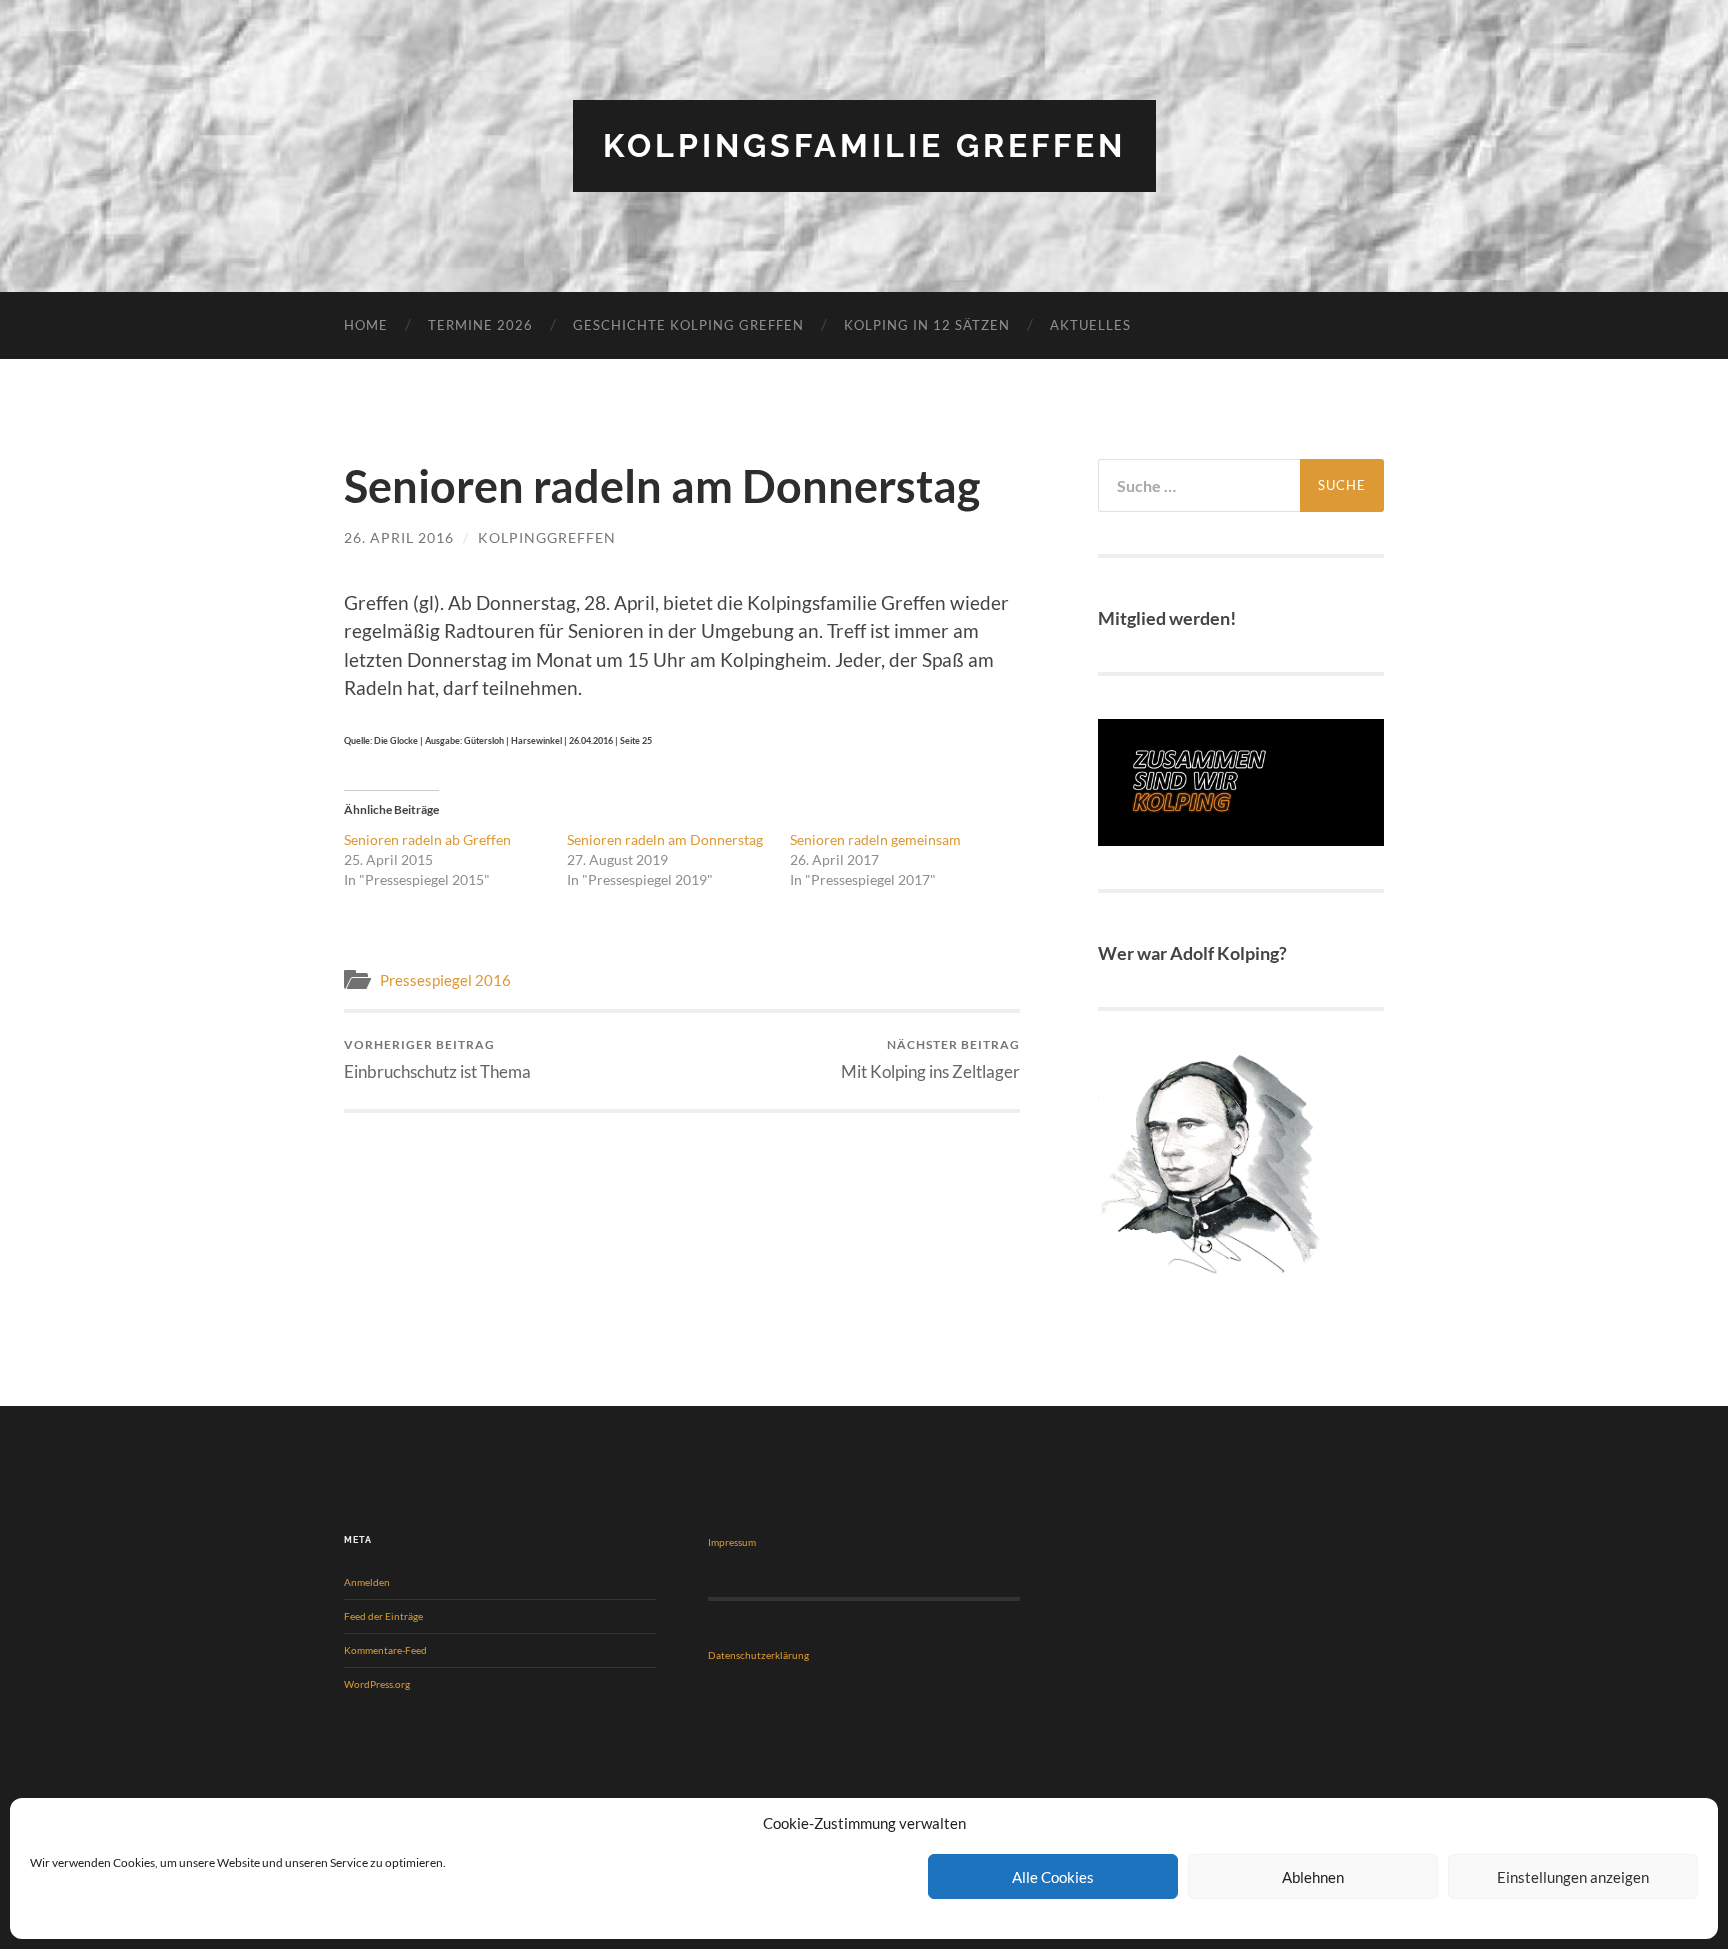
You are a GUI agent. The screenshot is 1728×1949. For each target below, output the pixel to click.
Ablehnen (1313, 1877)
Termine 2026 (480, 325)
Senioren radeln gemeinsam (875, 839)
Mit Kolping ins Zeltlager (930, 1059)
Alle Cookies (1053, 1877)
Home (366, 325)
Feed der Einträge (383, 1616)
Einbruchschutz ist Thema (437, 1059)
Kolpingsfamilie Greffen (864, 145)
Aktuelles (1090, 325)
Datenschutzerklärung (758, 1655)
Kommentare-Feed (385, 1650)
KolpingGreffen (547, 537)
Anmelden (367, 1582)
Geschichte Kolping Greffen (688, 325)
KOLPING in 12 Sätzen (927, 325)
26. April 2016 (399, 537)
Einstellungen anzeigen (1573, 1877)
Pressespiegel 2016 (445, 980)
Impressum (732, 1542)
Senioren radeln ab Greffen (427, 839)
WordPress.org (377, 1684)
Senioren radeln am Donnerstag (665, 839)
